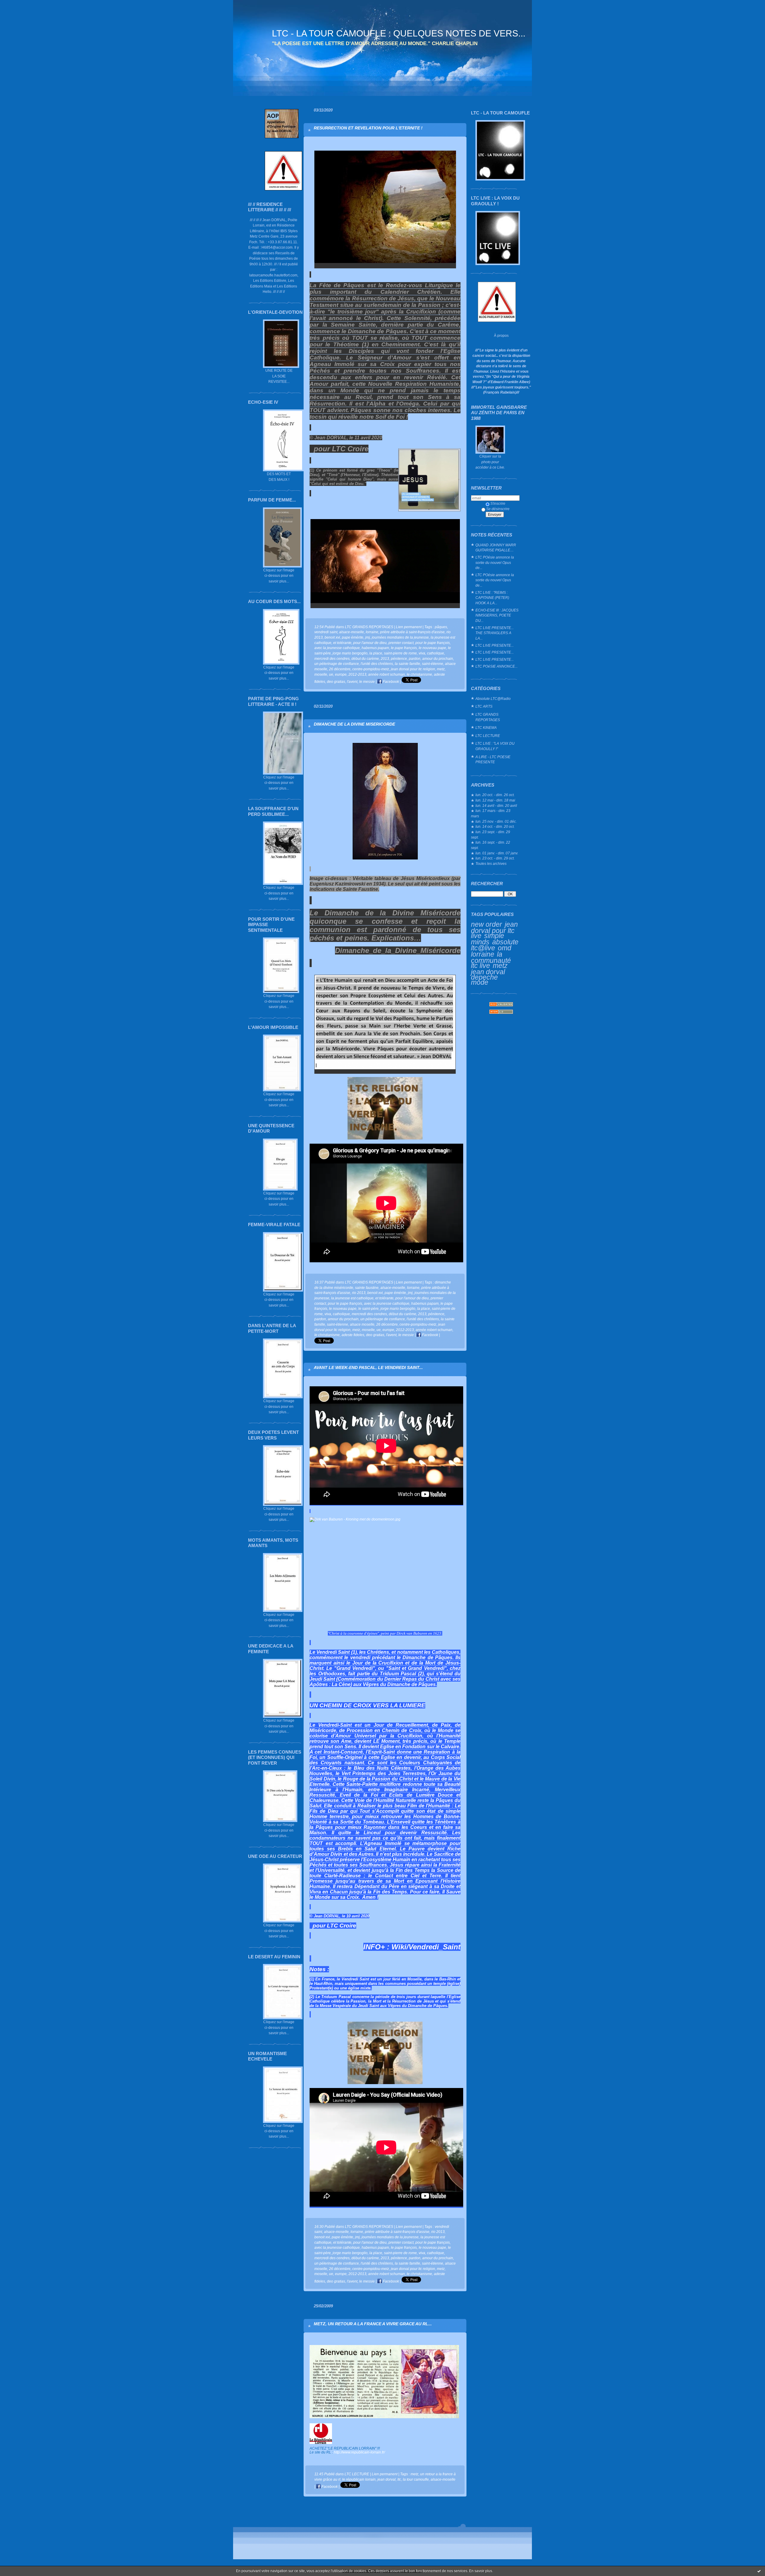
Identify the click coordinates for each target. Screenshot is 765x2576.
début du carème (365, 658)
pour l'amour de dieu (370, 643)
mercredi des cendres (332, 658)
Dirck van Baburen (412, 1633)
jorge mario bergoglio (350, 653)
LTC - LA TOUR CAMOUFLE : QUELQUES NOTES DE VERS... (399, 33)
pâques (441, 627)
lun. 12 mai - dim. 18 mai (495, 800)
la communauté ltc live (491, 960)
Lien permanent (409, 627)
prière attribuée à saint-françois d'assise (412, 632)
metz (500, 966)
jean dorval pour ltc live (494, 930)
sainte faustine (367, 1288)
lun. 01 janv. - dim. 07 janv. (497, 853)
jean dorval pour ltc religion (413, 669)
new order (486, 924)
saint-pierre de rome (400, 653)
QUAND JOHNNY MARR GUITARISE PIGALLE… (496, 548)
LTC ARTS (484, 706)
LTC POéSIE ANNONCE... (497, 666)
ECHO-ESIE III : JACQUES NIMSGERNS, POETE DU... (497, 615)
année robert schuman (387, 674)
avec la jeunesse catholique (337, 648)
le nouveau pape (432, 648)
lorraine (483, 954)
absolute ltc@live (495, 945)
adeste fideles (353, 1335)
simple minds (488, 939)
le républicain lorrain (359, 2479)
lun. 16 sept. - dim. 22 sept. (491, 845)
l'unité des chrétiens (377, 664)
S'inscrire (498, 503)
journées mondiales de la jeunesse (400, 637)
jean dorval (488, 972)
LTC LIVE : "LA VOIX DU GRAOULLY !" (495, 746)
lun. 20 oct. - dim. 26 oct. (495, 795)
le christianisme (419, 674)
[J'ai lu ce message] (759, 2571)
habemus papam (375, 648)
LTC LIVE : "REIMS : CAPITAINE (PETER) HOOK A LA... (492, 598)
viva (422, 653)
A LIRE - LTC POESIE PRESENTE (493, 760)
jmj (368, 637)
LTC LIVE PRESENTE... (495, 645)
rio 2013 (359, 1293)
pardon (415, 658)
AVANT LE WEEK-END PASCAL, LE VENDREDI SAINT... (368, 1367)
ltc (399, 2479)
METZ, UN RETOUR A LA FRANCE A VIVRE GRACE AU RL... (373, 2324)
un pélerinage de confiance (337, 664)
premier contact (401, 643)
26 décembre (340, 669)
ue (331, 674)
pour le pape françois (433, 643)
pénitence (399, 658)
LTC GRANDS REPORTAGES (488, 717)
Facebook (390, 682)
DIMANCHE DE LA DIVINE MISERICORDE (354, 724)
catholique (436, 653)
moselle (321, 674)
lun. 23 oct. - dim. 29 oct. (495, 858)
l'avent (352, 682)
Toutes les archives (491, 863)
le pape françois (404, 648)
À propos (501, 335)
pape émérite (353, 637)
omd (505, 948)
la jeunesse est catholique (352, 1298)
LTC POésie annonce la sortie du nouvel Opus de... (495, 562)
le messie (367, 682)
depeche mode (484, 980)
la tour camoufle (416, 2479)
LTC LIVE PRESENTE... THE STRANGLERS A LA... (495, 633)
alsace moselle (362, 1324)
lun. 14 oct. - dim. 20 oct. (495, 826)
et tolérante (342, 643)
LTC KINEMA (486, 728)
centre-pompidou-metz (371, 669)
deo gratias (336, 682)
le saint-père (368, 1308)
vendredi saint (326, 632)
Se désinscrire (498, 509)
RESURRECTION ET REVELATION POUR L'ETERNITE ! (368, 128)
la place (376, 653)
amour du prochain (438, 658)
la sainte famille (407, 664)
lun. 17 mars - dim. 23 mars (491, 813)
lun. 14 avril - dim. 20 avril (496, 806)
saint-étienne (433, 664)
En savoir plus (481, 2571)
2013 (385, 658)
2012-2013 (357, 674)
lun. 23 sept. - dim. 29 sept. (491, 835)
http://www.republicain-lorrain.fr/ (359, 2452)
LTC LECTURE (488, 736)
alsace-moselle (352, 632)
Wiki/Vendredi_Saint (426, 1947)
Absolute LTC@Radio (493, 699)
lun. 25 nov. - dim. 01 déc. (496, 821)
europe (341, 674)
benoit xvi (332, 637)
